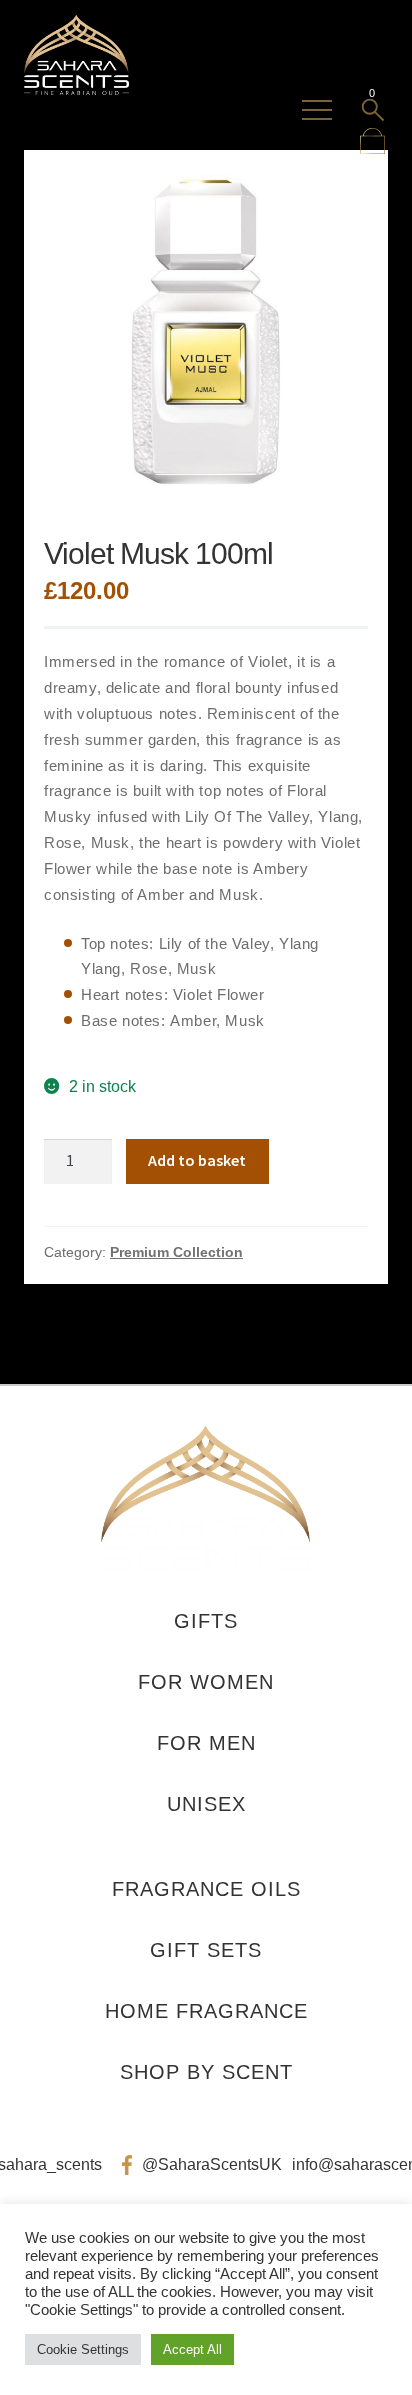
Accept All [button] (192, 2349)
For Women (206, 1682)
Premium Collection (176, 1252)
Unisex (206, 1804)
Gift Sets (206, 1950)
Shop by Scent (206, 2072)
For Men (206, 1743)
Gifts (206, 1621)
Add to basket (197, 1160)
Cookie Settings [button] (83, 2349)
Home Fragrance (206, 2011)
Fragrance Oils (206, 1889)
